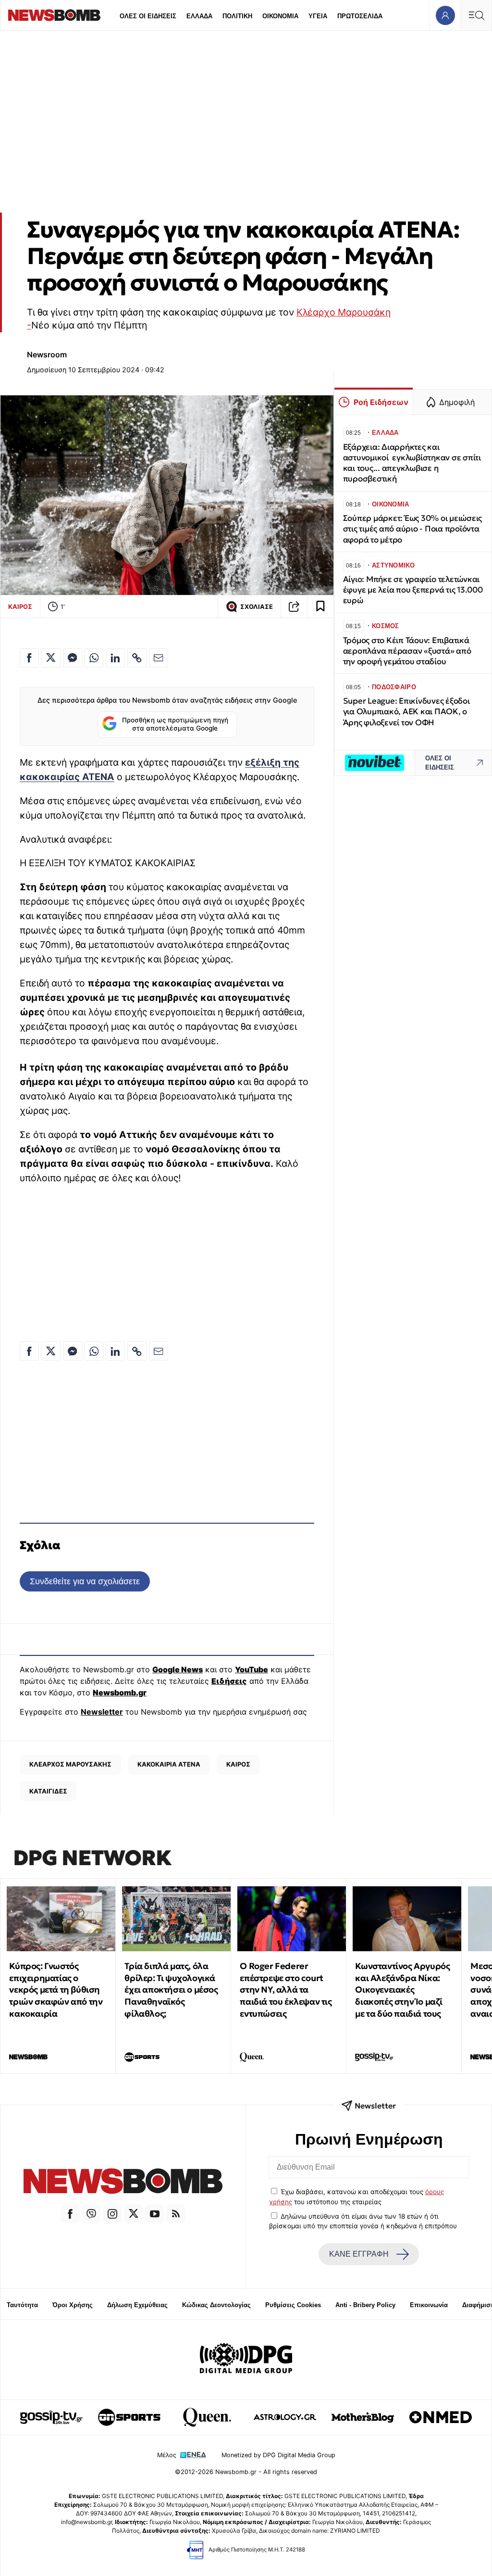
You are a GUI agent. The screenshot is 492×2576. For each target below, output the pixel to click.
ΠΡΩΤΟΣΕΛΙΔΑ (360, 16)
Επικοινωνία (429, 2305)
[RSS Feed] (176, 2214)
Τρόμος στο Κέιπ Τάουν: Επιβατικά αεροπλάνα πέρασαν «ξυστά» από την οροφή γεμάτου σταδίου (407, 651)
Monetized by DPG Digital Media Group (278, 2455)
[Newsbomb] (123, 2183)
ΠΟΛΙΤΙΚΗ (237, 16)
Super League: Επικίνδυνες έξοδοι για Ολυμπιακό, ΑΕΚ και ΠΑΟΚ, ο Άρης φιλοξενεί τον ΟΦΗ (406, 712)
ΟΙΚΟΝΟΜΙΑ (280, 16)
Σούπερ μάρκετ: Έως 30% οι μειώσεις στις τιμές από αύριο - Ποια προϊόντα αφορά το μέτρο (412, 529)
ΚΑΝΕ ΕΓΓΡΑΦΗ (359, 2254)
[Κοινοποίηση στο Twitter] (51, 658)
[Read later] (320, 606)
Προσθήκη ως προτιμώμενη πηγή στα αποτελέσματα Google (175, 724)
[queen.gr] (207, 2417)
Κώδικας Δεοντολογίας (216, 2305)
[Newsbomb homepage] (54, 15)
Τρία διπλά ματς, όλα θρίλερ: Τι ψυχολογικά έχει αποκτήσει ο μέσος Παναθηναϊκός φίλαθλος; (171, 1990)
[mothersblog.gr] (363, 2417)
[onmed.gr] (441, 2417)
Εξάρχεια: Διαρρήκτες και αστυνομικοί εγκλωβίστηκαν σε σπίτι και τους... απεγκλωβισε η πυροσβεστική (412, 463)
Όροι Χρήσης (73, 2305)
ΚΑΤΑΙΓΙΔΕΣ (48, 1791)
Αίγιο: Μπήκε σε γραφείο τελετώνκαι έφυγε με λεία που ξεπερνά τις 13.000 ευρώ (413, 590)
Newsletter (102, 1712)
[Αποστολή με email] (159, 658)
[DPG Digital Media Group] (246, 2360)
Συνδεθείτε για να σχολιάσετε (85, 1581)
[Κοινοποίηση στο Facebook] (29, 658)
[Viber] (91, 2214)
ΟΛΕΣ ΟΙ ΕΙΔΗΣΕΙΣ (148, 16)
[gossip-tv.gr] (51, 2417)
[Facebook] (70, 2214)
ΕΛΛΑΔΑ (199, 16)
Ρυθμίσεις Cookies (293, 2305)
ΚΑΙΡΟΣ (20, 606)
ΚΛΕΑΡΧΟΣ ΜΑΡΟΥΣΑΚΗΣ (70, 1764)
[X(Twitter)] (134, 2214)
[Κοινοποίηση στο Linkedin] (115, 658)
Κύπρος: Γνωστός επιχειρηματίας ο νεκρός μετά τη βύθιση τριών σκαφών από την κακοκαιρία (56, 1990)
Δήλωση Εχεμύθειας (137, 2305)
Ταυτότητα (22, 2305)
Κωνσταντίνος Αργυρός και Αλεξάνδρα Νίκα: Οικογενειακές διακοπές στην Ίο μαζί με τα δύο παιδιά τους (402, 1990)
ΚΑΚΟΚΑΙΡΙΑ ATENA (169, 1764)
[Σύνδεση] (445, 15)
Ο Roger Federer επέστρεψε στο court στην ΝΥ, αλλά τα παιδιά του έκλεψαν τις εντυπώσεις (286, 1990)
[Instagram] (112, 2214)
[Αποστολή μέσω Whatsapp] (94, 658)
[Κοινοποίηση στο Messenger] (73, 658)
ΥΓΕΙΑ (318, 16)
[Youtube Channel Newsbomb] (155, 2214)
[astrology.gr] (285, 2417)
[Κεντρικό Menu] (476, 15)
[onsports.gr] (129, 2417)
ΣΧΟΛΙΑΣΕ (257, 607)
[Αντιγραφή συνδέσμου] (294, 606)
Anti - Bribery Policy (365, 2305)
